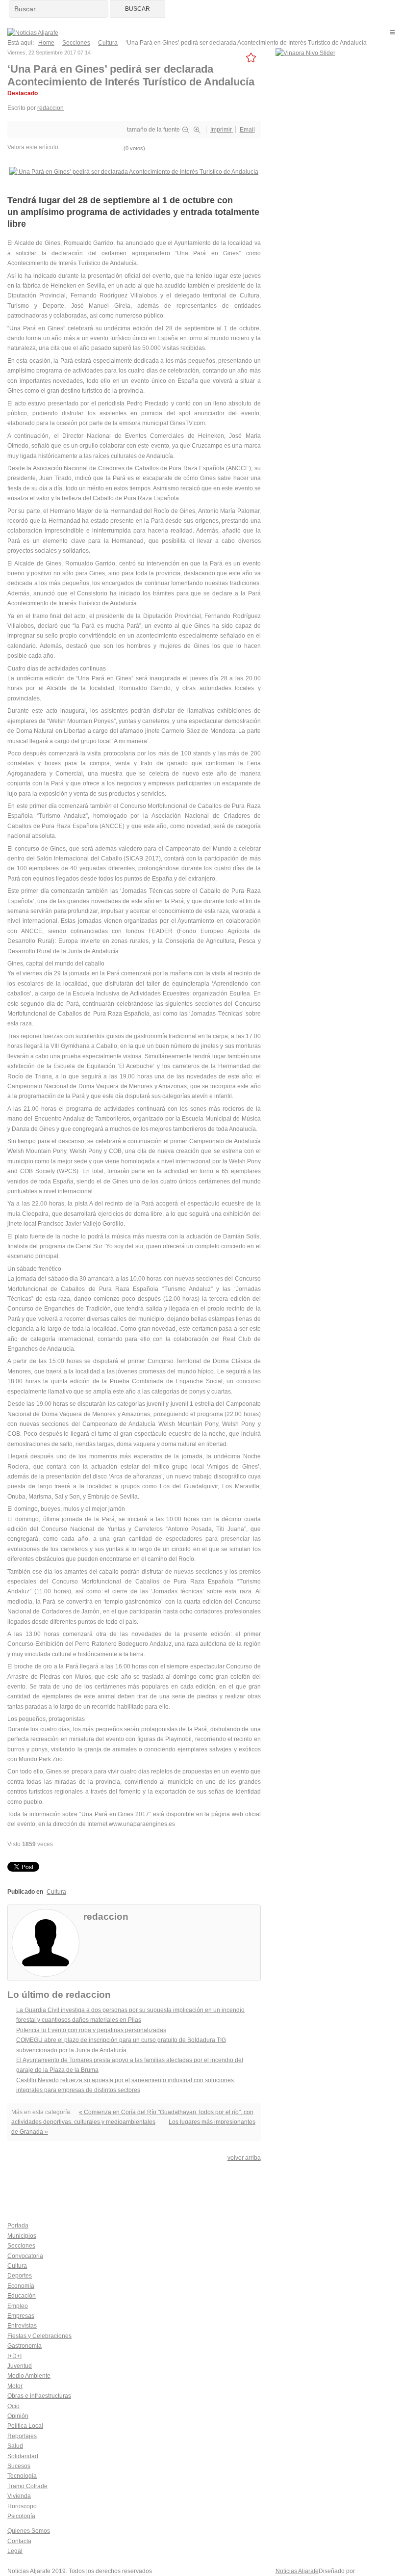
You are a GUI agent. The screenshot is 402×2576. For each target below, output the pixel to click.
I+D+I (14, 2356)
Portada (18, 2226)
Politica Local (25, 2426)
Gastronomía (25, 2346)
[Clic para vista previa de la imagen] (134, 171)
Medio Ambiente (29, 2376)
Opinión (18, 2416)
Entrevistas (22, 2326)
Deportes (20, 2276)
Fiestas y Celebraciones (39, 2336)
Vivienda (19, 2496)
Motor (15, 2386)
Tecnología (22, 2476)
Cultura (56, 1892)
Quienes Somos (29, 2531)
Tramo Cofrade (27, 2486)
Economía (21, 2286)
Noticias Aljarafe (297, 2571)
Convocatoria (25, 2256)
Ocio (13, 2406)
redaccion (50, 108)
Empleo (18, 2306)
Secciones (21, 2246)
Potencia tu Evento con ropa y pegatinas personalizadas (91, 2030)
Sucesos (19, 2466)
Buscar (138, 9)
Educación (22, 2296)
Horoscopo (22, 2506)
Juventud (20, 2366)
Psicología (21, 2516)
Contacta (19, 2541)
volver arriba (244, 2158)
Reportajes (22, 2436)
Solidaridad (23, 2456)
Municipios (22, 2236)
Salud (15, 2446)
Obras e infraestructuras (39, 2396)
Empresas (21, 2316)
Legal (15, 2551)
